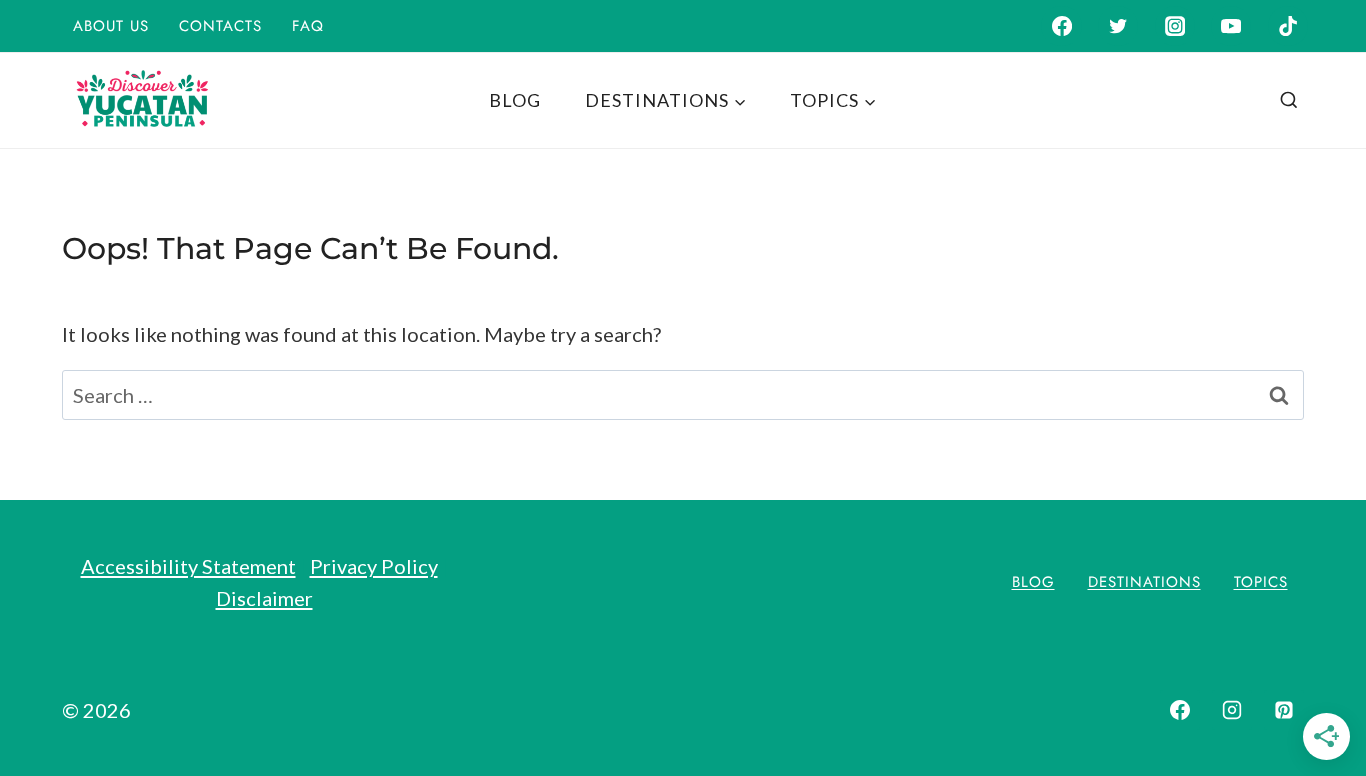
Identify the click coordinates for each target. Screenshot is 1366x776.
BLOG (515, 100)
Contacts (220, 26)
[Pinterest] (1284, 710)
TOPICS (1261, 582)
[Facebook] (1061, 26)
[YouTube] (1231, 26)
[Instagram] (1175, 26)
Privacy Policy (374, 566)
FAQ (308, 26)
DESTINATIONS (1144, 582)
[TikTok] (1288, 26)
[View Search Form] (1289, 101)
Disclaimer (264, 598)
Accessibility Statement (188, 566)
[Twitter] (1118, 26)
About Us (111, 26)
